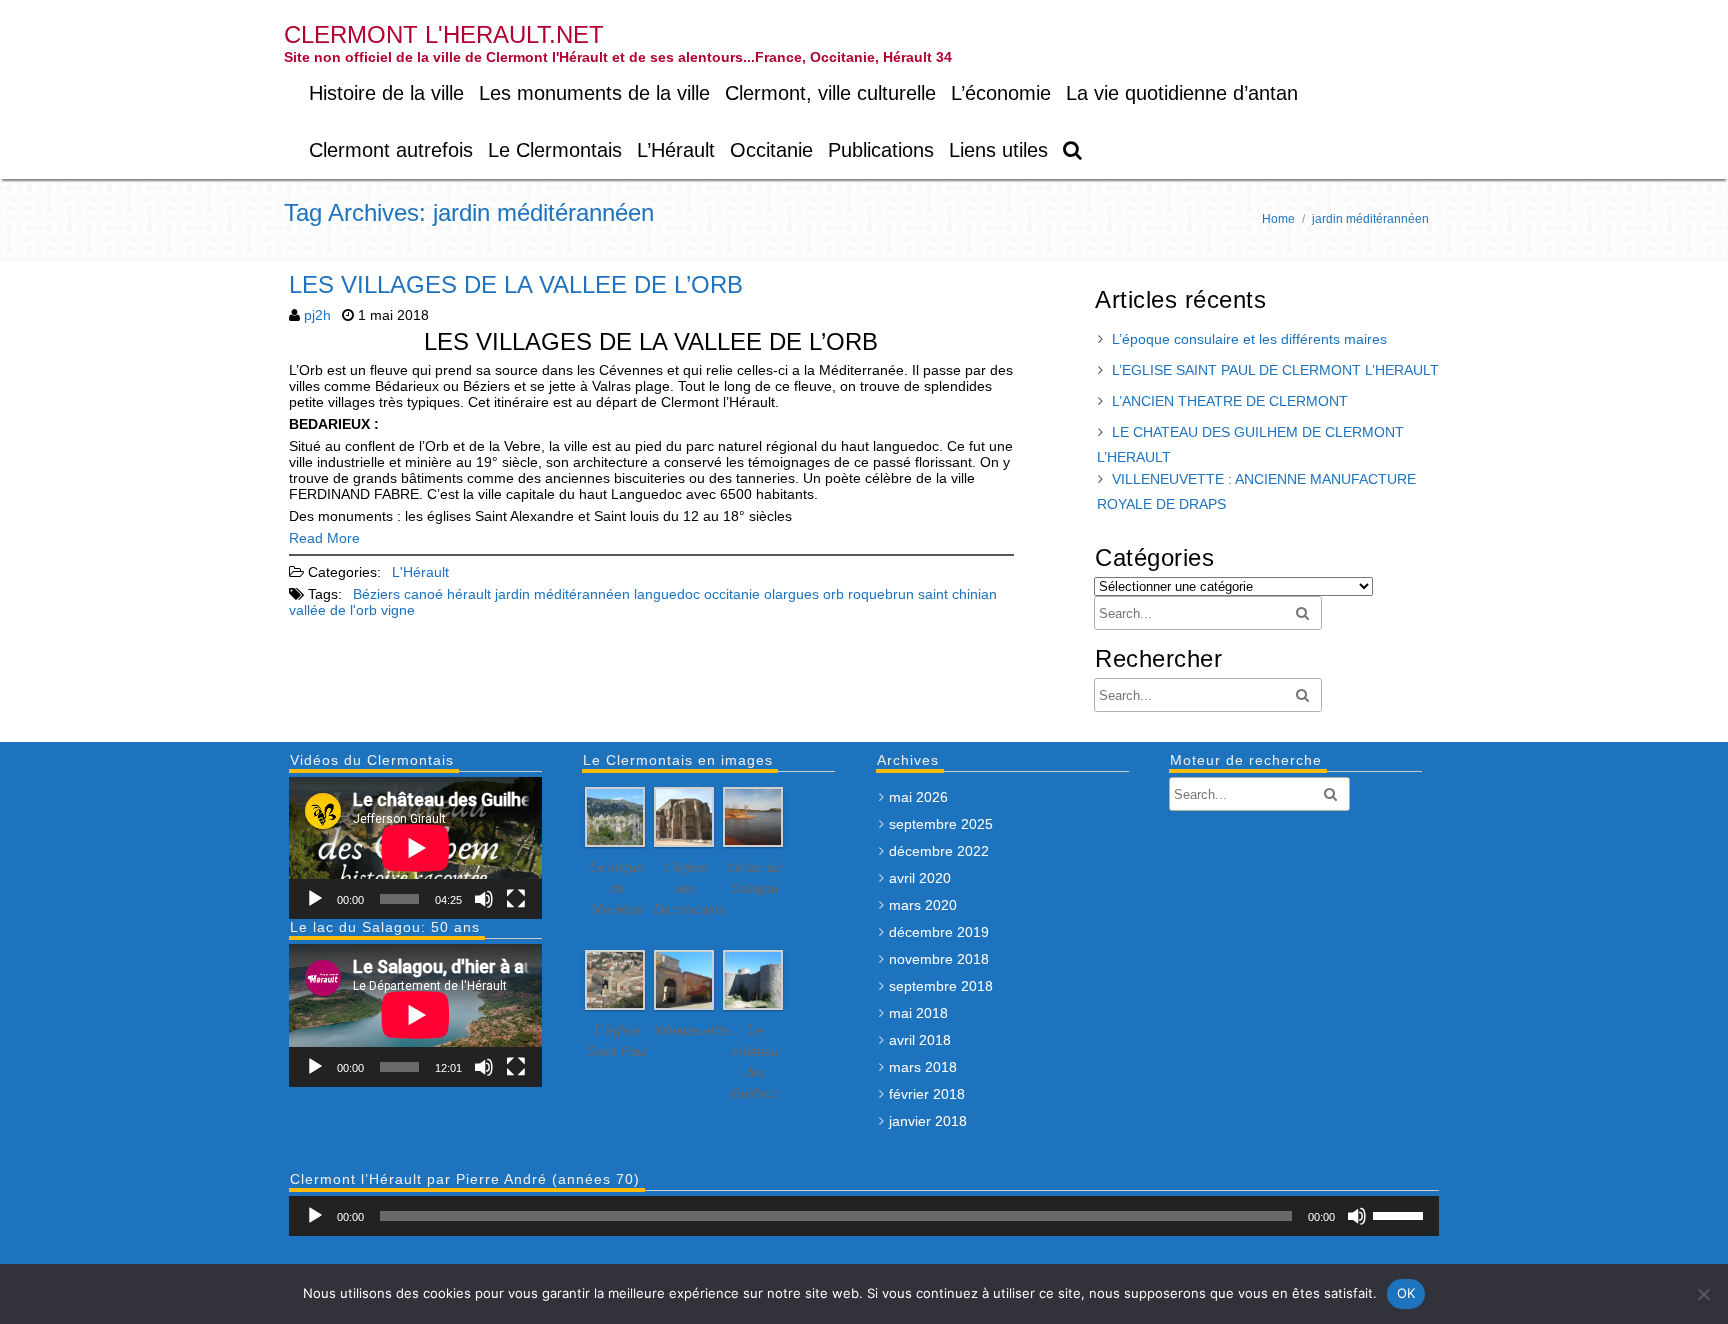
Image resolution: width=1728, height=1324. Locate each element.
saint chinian (957, 594)
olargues (791, 594)
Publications (881, 150)
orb (833, 594)
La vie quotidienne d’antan (1182, 93)
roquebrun (881, 594)
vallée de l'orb (333, 610)
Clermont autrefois (391, 150)
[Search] (1073, 150)
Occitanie (771, 150)
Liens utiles (998, 150)
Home (1278, 219)
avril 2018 (920, 1040)
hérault (469, 594)
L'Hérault (420, 572)
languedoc (667, 594)
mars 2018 (923, 1067)
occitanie (732, 594)
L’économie (1001, 93)
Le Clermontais (555, 150)
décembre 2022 (939, 851)
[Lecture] (315, 899)
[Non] (1703, 1294)
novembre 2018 (939, 959)
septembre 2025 (941, 824)
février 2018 (927, 1094)
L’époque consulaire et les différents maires (1249, 339)
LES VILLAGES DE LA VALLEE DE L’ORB (516, 284)
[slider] (1401, 1214)
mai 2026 (918, 797)
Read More (324, 538)
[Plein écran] (516, 899)
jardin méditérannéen (562, 594)
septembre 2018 (941, 986)
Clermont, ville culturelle (830, 93)
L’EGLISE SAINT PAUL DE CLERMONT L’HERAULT (1275, 370)
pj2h (317, 315)
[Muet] (484, 899)
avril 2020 (920, 878)
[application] (415, 848)
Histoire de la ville (386, 93)
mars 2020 (923, 905)
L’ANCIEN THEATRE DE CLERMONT (1230, 401)
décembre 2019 (939, 932)
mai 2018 (918, 1013)
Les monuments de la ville (594, 93)
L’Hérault (676, 150)
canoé (423, 594)
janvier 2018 (928, 1121)
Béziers (376, 594)
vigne (398, 610)
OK (1406, 1293)
